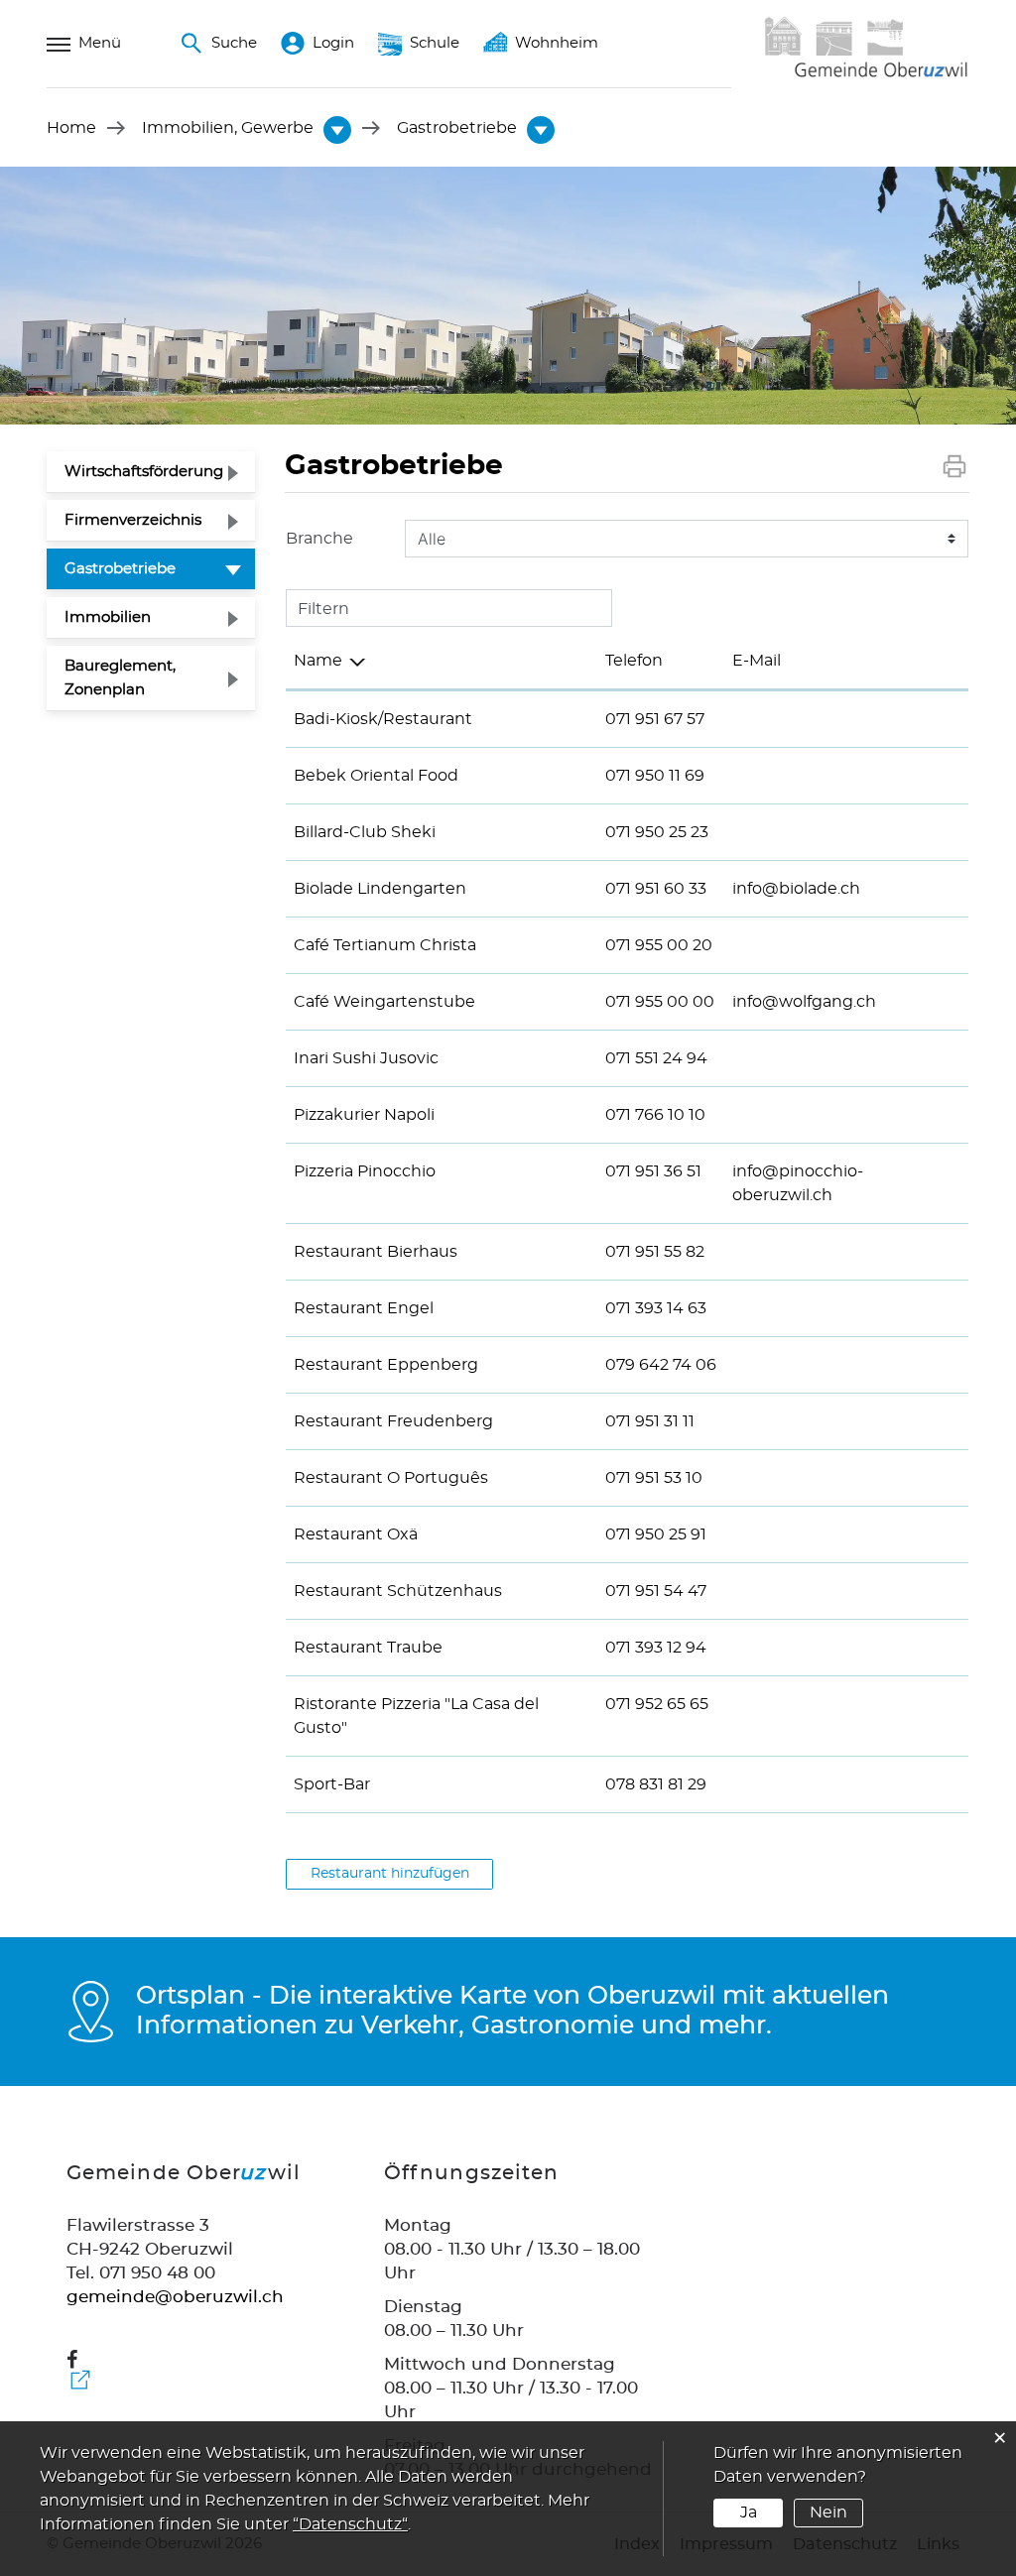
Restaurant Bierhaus (376, 1252)
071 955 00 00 (660, 1002)
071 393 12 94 (656, 1648)
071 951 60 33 (656, 889)
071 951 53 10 (654, 1478)
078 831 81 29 (656, 1784)
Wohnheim (557, 43)
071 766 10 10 (655, 1115)
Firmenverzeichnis (133, 520)
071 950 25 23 (657, 832)
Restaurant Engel (364, 1308)
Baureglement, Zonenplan (120, 678)
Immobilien (108, 617)
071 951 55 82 (655, 1252)
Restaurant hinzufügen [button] (390, 1874)
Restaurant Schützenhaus (398, 1591)
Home (71, 128)
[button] (228, 128)
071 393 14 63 (656, 1308)
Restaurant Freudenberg (393, 1421)
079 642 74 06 (661, 1365)
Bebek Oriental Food (376, 776)
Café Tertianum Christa (385, 945)
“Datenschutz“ (350, 2524)
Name (318, 661)
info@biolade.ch (796, 889)
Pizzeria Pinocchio (365, 1171)
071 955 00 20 (659, 945)
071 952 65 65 (657, 1704)
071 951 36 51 (653, 1171)
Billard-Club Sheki (365, 832)
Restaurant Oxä (356, 1534)
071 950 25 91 (656, 1534)
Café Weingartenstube (384, 1002)
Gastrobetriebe (160, 568)
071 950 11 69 (655, 776)
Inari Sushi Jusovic (366, 1058)
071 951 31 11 (650, 1421)
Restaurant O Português (391, 1478)
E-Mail (757, 661)
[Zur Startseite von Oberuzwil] (865, 75)
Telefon (634, 661)
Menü (100, 43)
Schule (435, 43)
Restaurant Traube (368, 1648)
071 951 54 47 (656, 1591)
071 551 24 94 (656, 1058)
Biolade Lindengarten (380, 889)
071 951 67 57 (655, 719)
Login (333, 43)
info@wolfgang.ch (804, 1002)
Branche (319, 539)
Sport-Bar (332, 1784)
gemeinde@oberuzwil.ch (175, 2297)
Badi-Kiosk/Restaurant (383, 719)
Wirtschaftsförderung (144, 472)
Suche (234, 43)
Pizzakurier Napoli (364, 1115)
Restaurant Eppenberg (386, 1365)
